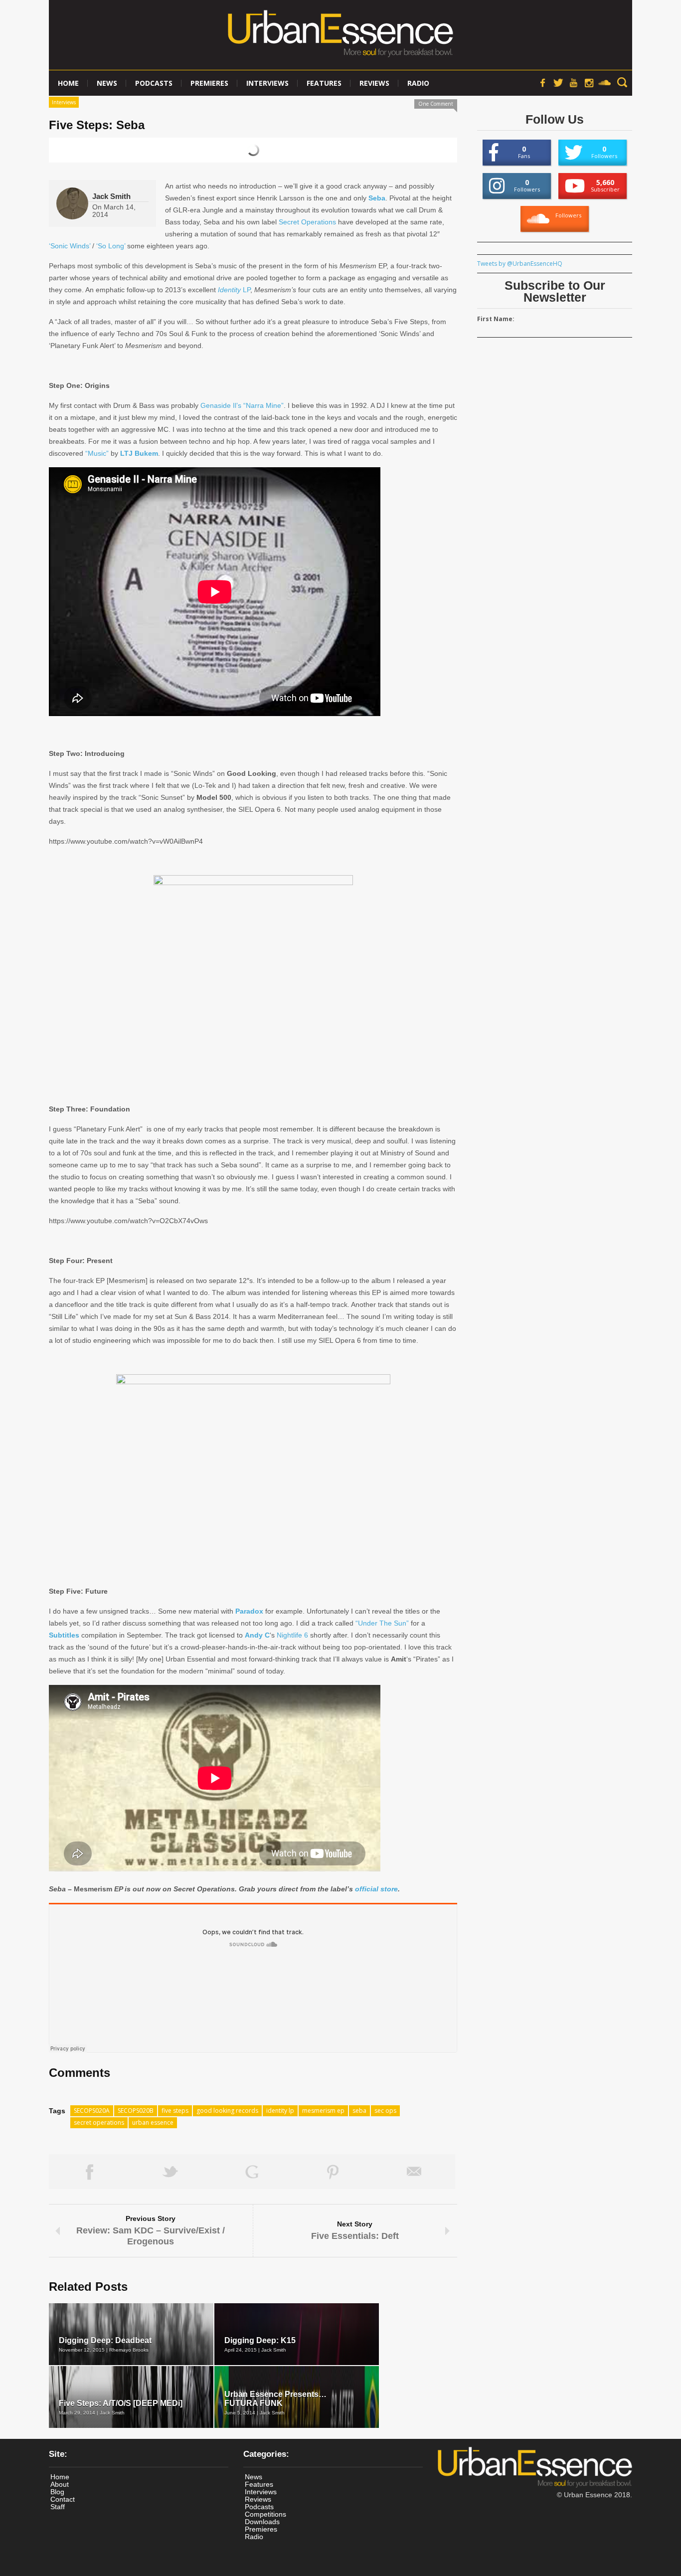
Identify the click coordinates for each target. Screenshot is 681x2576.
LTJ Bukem (139, 453)
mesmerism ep (323, 2111)
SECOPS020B (136, 2111)
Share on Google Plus (252, 2172)
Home (68, 83)
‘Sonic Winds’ (70, 246)
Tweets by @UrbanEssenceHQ (520, 264)
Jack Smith (111, 196)
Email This (415, 2172)
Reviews (374, 83)
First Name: (496, 319)
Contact (63, 2499)
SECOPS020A (92, 2111)
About (60, 2484)
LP (234, 290)
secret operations (99, 2122)
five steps (175, 2111)
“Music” (97, 453)
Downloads (262, 2522)
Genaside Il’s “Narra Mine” (242, 405)
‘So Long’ (111, 246)
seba (359, 2111)
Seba (377, 198)
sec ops (385, 2111)
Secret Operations (307, 222)
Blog (57, 2492)
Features (324, 83)
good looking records (227, 2111)
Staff (58, 2507)
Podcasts (154, 83)
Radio (418, 83)
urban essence (153, 2122)
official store (376, 1889)
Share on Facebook (89, 2172)
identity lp (280, 2111)
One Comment (436, 104)
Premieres (209, 83)
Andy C (257, 1635)
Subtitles (64, 1635)
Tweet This (171, 2172)
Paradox (249, 1611)
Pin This (333, 2172)
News (107, 83)
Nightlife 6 (292, 1635)
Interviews (267, 83)
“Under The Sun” (382, 1623)
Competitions (265, 2514)
